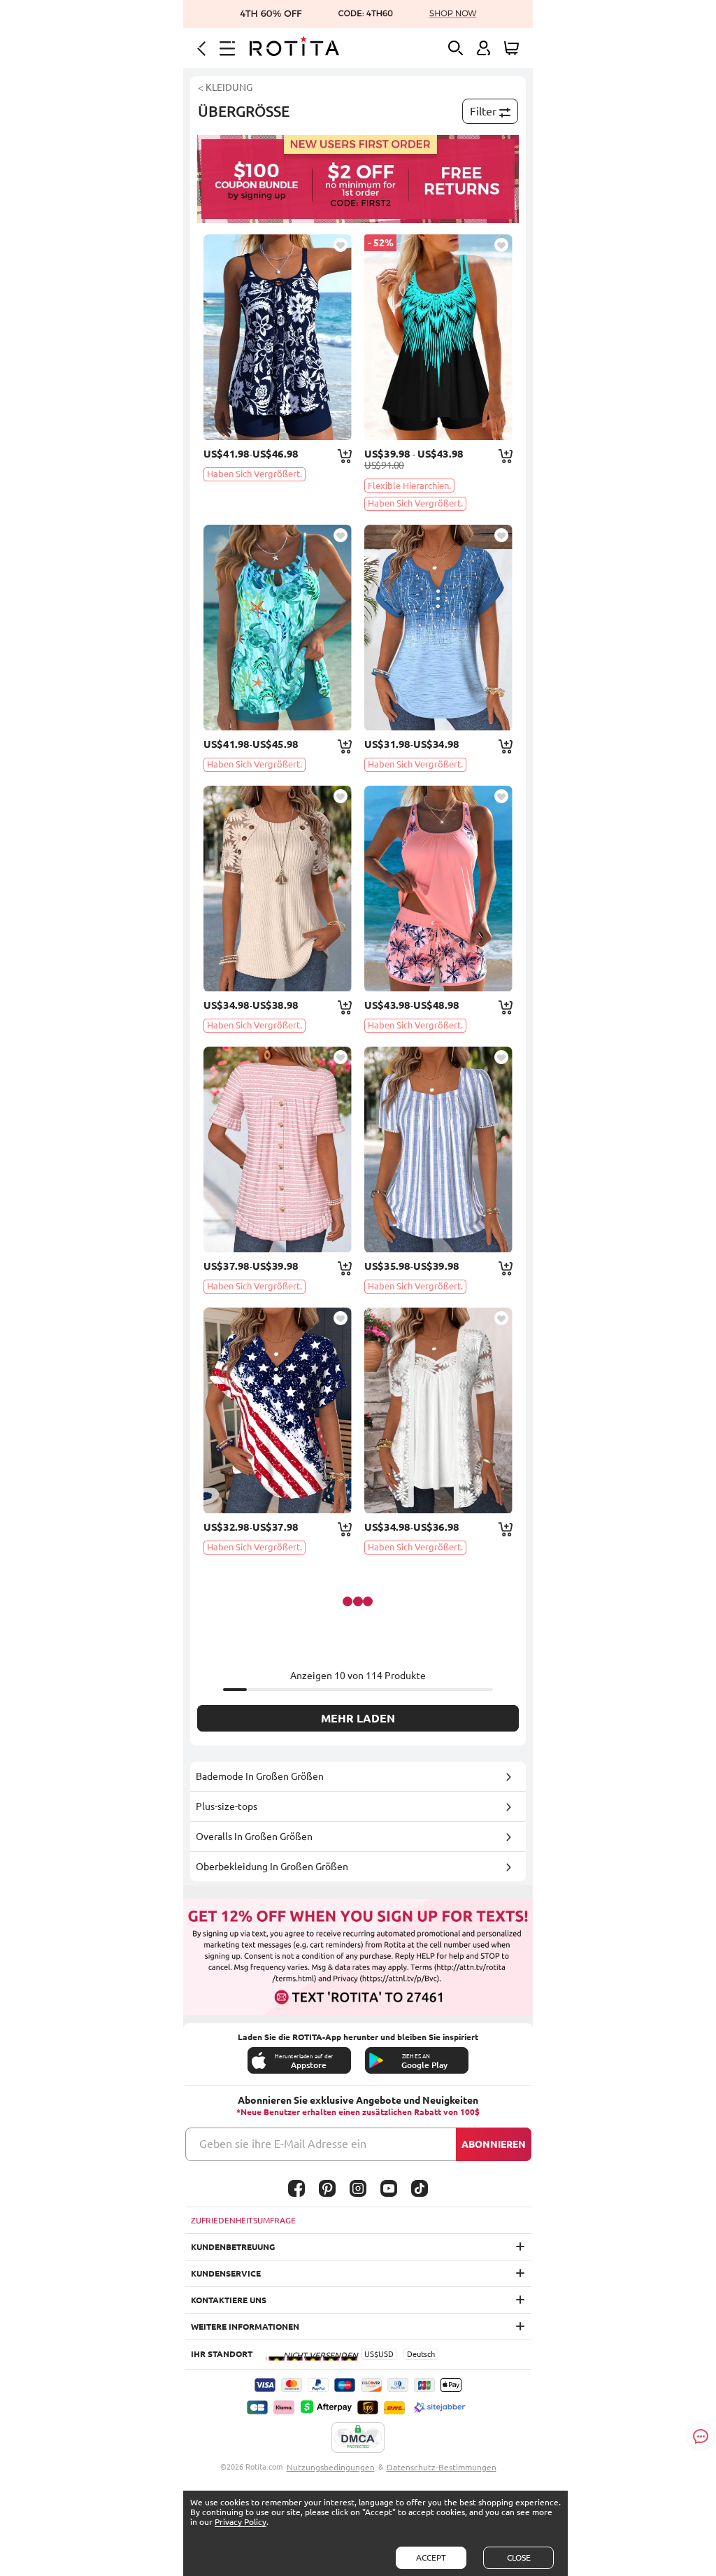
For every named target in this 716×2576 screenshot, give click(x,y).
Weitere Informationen (245, 2327)
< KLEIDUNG (225, 87)
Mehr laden (358, 1718)
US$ (371, 2354)
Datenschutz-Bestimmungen (442, 2467)
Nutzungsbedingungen (331, 2467)
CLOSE (519, 2557)
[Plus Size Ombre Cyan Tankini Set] (438, 337)
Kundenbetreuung (233, 2247)
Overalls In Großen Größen (254, 1837)
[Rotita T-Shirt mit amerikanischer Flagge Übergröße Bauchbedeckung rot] (278, 1410)
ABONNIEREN (494, 2144)
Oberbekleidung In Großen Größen (272, 1867)
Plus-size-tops (227, 1806)
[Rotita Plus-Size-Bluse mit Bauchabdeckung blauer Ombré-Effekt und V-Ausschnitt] (438, 628)
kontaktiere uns (229, 2300)
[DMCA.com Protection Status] (358, 2438)
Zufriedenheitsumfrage (243, 2220)
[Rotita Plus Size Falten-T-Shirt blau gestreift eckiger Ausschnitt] (438, 1149)
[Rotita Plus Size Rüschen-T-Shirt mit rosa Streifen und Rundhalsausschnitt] (278, 1149)
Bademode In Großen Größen (260, 1776)
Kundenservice (226, 2273)
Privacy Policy (241, 2522)
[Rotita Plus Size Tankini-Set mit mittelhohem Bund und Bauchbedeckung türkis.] (278, 628)
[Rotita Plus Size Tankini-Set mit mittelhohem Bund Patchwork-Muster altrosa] (438, 889)
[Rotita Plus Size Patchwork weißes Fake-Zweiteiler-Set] (438, 1410)
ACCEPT (431, 2557)
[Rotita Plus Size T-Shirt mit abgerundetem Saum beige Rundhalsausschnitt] (278, 889)
